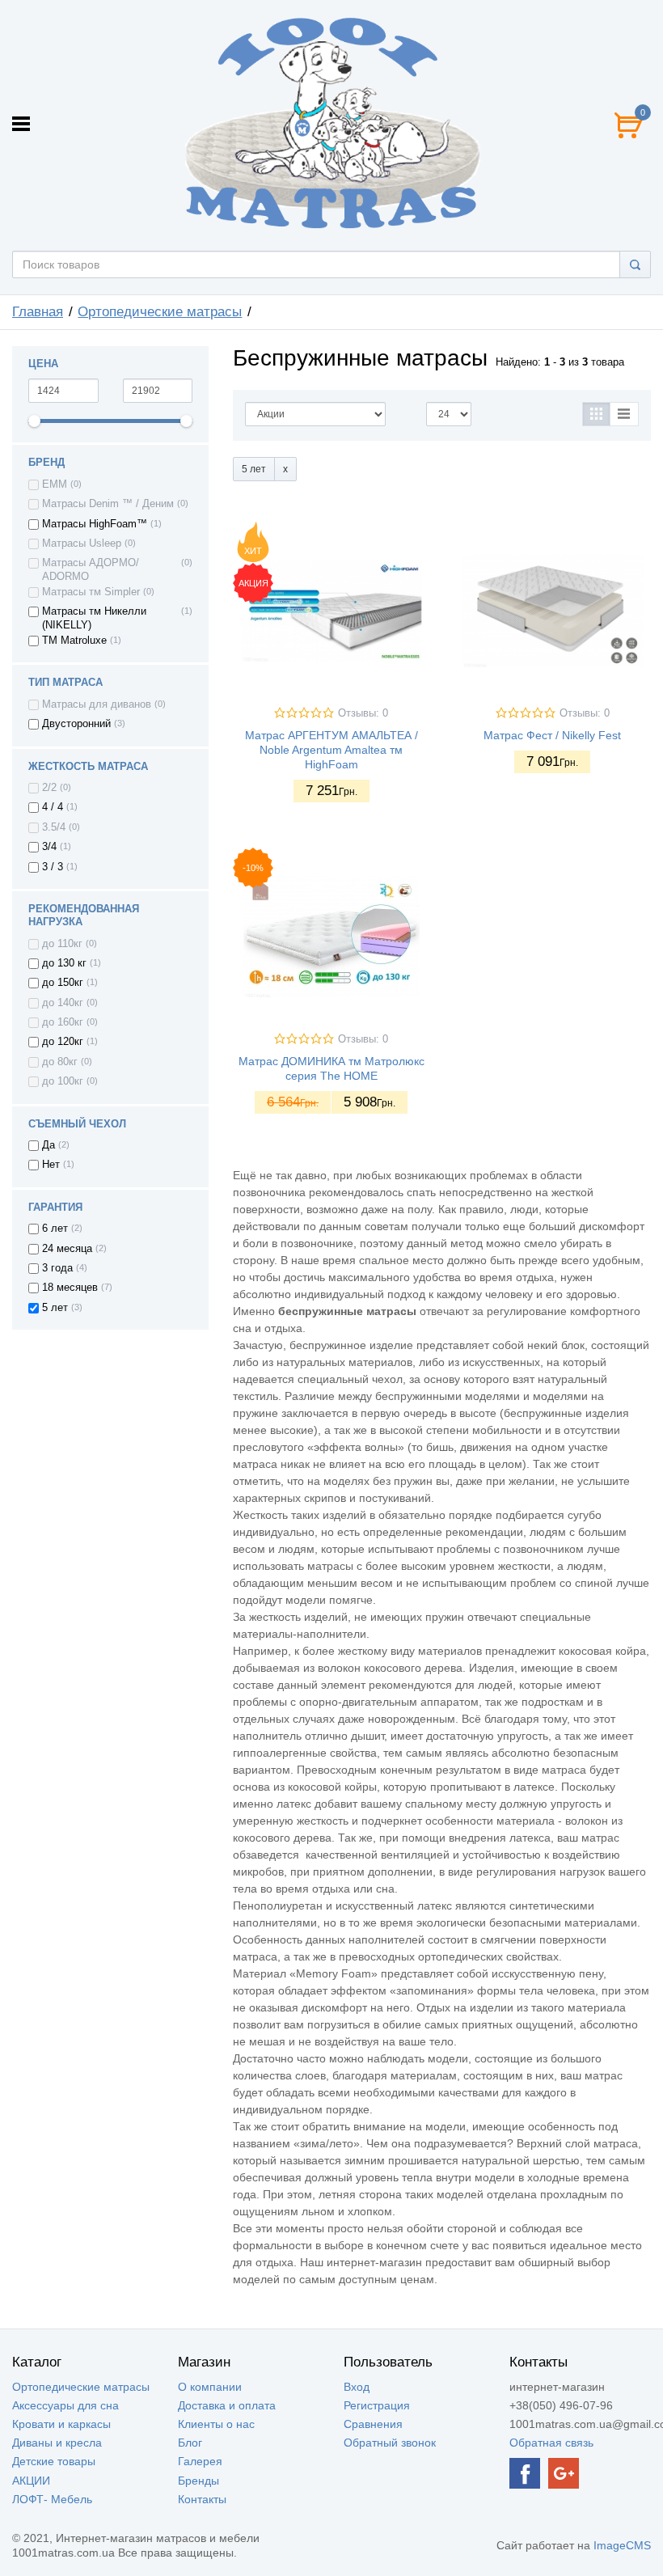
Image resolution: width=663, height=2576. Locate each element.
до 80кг (60, 1062)
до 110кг (62, 944)
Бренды (198, 2481)
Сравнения (373, 2424)
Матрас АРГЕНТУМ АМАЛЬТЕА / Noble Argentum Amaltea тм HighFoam (331, 750)
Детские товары (54, 2461)
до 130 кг (64, 963)
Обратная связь (551, 2443)
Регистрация (377, 2405)
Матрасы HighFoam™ (95, 524)
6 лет (55, 1229)
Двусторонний (76, 724)
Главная (38, 312)
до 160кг (63, 1022)
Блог (190, 2443)
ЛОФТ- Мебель (52, 2499)
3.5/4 (54, 827)
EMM (55, 484)
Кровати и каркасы (61, 2424)
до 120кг (63, 1042)
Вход (357, 2387)
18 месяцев (70, 1288)
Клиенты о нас (216, 2424)
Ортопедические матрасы (160, 312)
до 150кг (63, 983)
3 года (57, 1268)
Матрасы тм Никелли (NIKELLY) (94, 618)
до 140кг (63, 1003)
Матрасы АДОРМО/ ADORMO (91, 569)
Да (49, 1145)
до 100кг (63, 1081)
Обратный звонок (390, 2443)
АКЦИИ (31, 2481)
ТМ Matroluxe (74, 641)
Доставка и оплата (227, 2405)
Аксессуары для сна (65, 2405)
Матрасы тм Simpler (91, 592)
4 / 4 (53, 807)
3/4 (49, 847)
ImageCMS (622, 2545)
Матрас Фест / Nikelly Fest (552, 735)
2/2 (49, 788)
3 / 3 (53, 867)
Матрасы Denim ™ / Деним (108, 504)
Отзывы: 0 (363, 713)
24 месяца (67, 1249)
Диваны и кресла (57, 2443)
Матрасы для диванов (97, 704)
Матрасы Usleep (82, 544)
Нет (51, 1165)
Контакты (202, 2499)
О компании (210, 2387)
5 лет (55, 1308)
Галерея (200, 2461)
